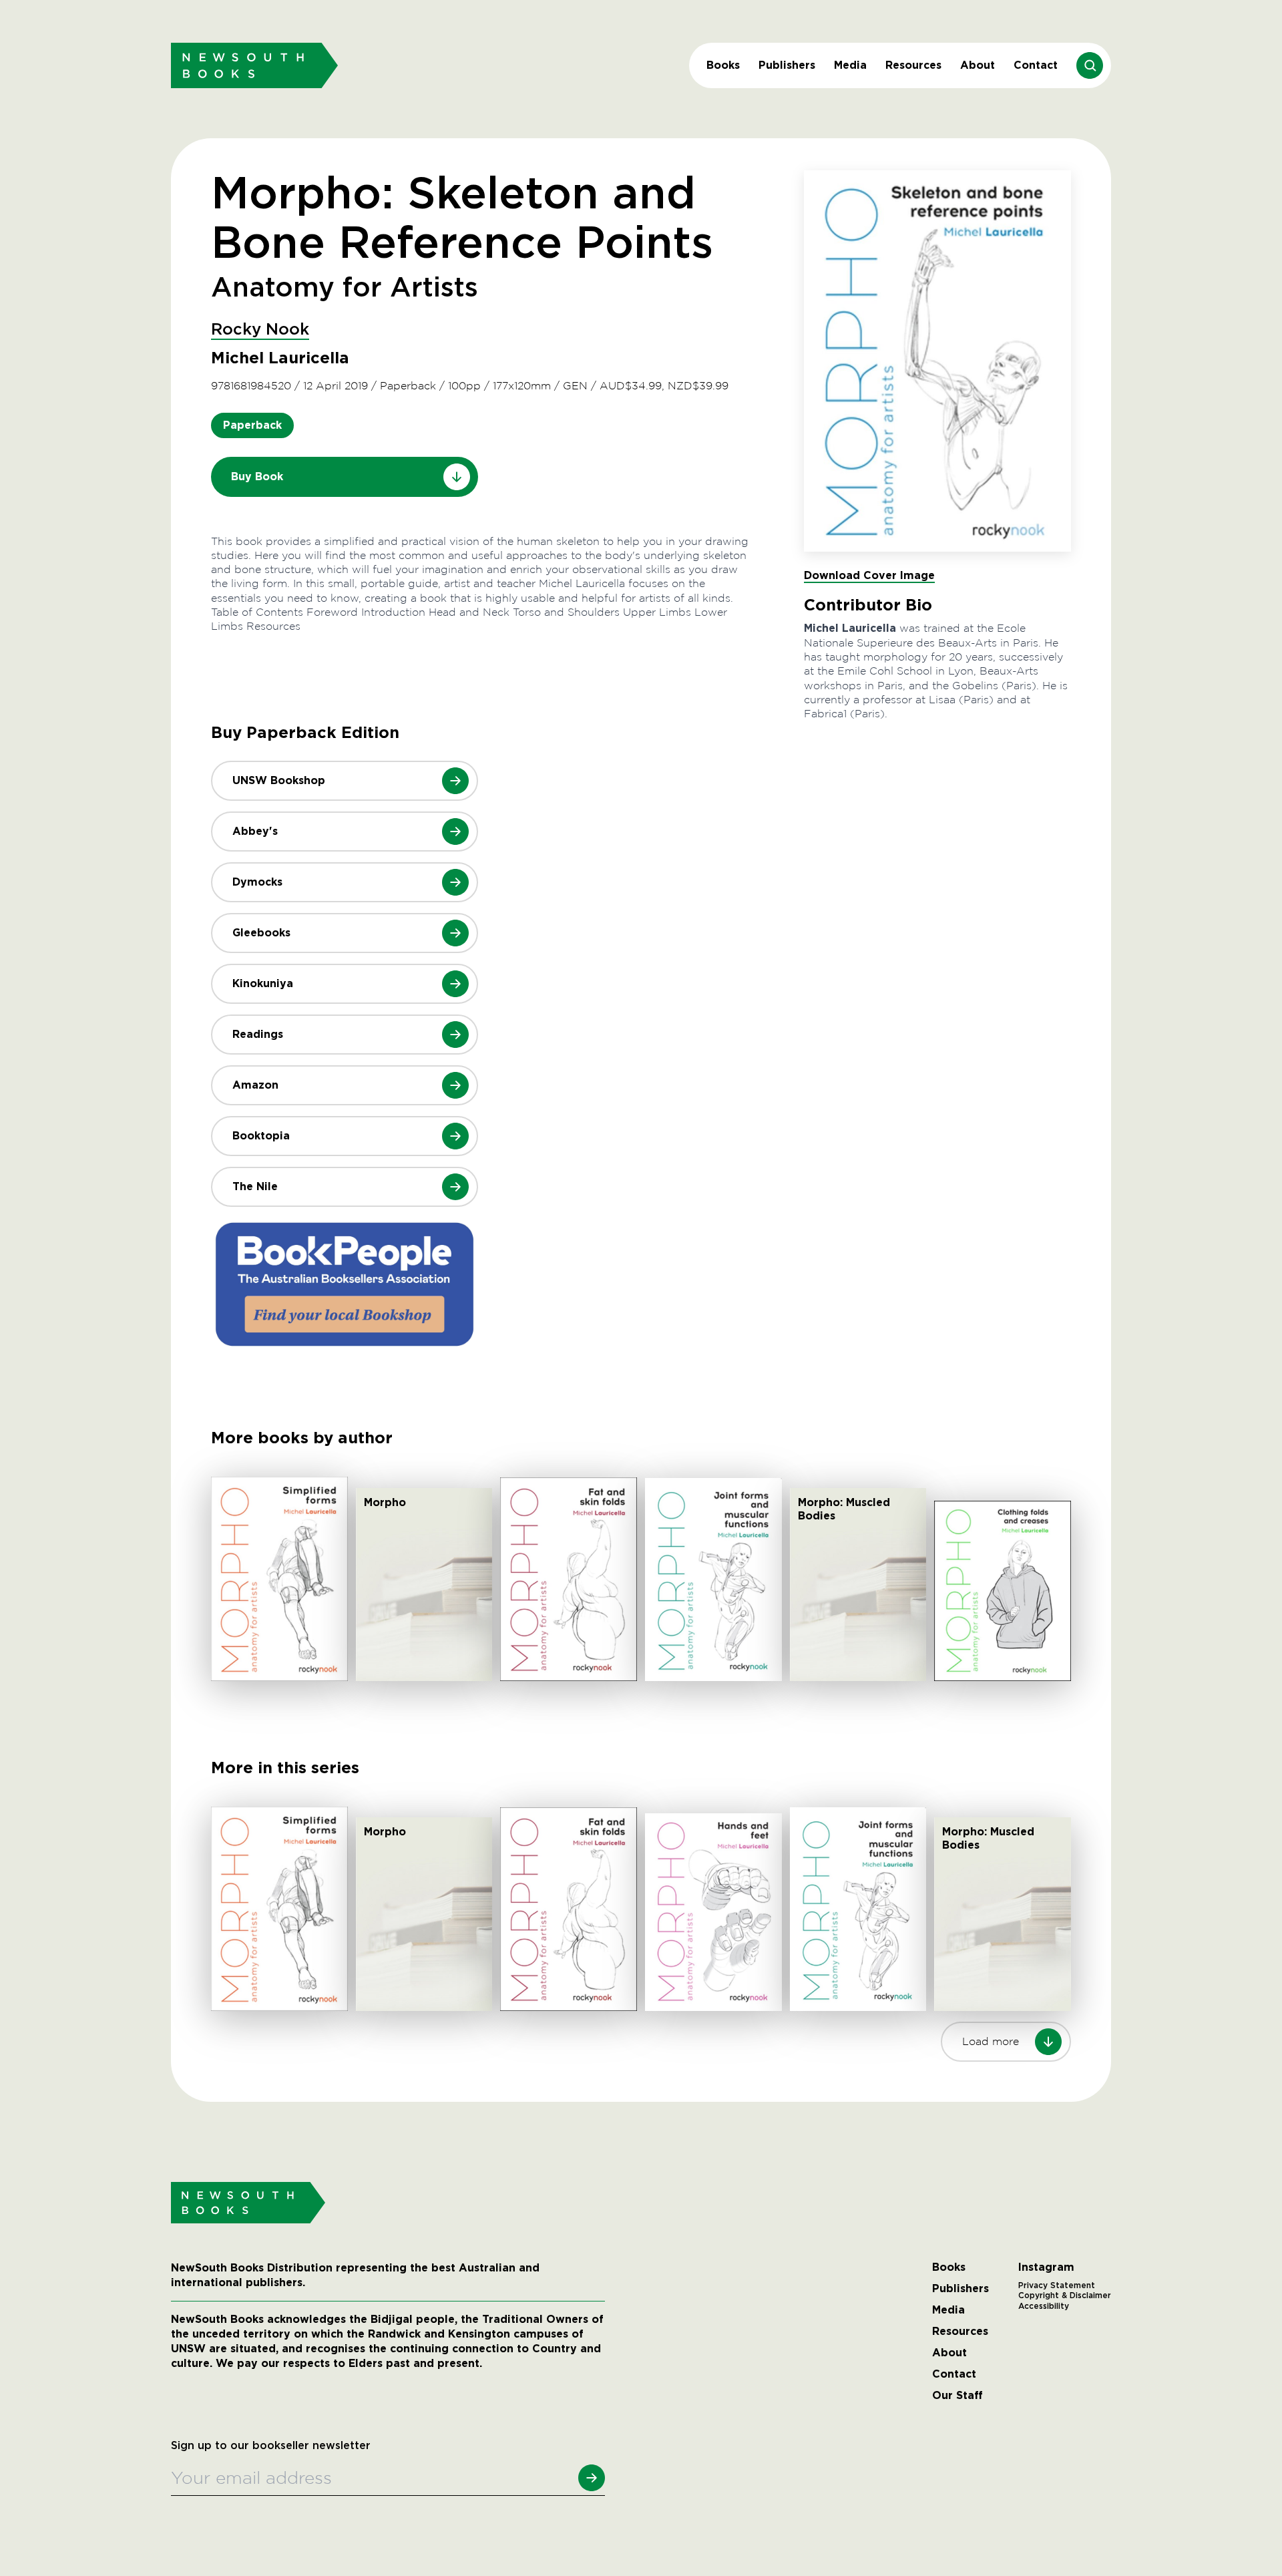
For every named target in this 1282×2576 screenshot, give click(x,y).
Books (723, 65)
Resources (913, 65)
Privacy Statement (1057, 2285)
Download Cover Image (869, 575)
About (978, 65)
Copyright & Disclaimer (1065, 2295)
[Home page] (254, 65)
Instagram (1046, 2267)
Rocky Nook (260, 330)
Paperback (252, 425)
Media (850, 65)
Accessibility (1044, 2306)
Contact (1036, 65)
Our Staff (957, 2396)
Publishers (787, 65)
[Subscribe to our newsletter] (592, 2478)
